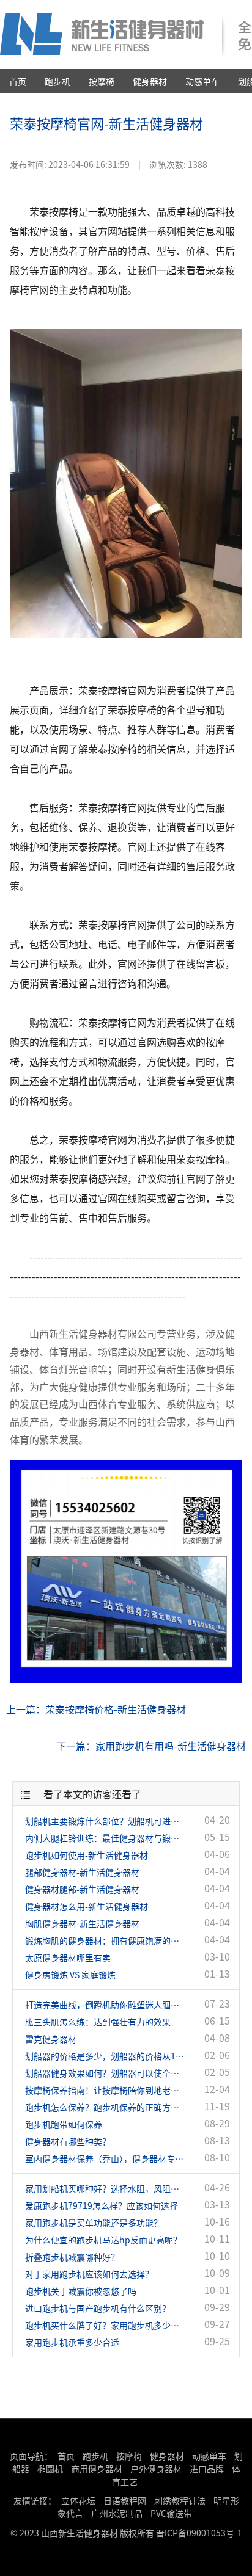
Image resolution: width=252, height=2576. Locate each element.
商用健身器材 (97, 2469)
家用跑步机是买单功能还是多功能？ (94, 2222)
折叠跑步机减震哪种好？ (72, 2257)
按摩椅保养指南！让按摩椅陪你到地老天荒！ (105, 2090)
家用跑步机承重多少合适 (72, 2342)
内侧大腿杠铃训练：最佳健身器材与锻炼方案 (105, 1838)
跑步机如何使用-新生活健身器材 (87, 1855)
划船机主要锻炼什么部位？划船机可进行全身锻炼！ (105, 1821)
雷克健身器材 (51, 2039)
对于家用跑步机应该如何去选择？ (89, 2274)
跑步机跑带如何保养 (64, 2124)
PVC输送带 (171, 2513)
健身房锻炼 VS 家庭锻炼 (70, 1975)
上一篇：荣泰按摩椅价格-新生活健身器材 (96, 1709)
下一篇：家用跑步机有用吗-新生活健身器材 (151, 1746)
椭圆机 (50, 2469)
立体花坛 (78, 2500)
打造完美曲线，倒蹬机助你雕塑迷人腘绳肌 (105, 2005)
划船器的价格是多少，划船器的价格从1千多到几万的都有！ (105, 2056)
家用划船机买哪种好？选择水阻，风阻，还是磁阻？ (105, 2188)
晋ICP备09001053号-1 (199, 2533)
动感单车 (202, 81)
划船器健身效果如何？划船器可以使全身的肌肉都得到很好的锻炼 (105, 2073)
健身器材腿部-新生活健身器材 (82, 1889)
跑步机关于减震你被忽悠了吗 (81, 2291)
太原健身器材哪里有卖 (68, 1957)
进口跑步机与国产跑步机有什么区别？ (98, 2308)
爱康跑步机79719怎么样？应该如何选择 (102, 2205)
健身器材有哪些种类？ (68, 2141)
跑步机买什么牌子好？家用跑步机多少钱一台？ (105, 2325)
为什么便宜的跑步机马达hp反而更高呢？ (103, 2240)
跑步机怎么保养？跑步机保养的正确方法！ (105, 2107)
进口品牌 (207, 2469)
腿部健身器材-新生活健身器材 (82, 1872)
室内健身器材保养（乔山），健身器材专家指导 (105, 2158)
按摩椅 (102, 81)
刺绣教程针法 (180, 2500)
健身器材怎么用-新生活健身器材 (87, 1906)
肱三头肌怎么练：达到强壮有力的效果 (98, 2022)
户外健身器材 (156, 2469)
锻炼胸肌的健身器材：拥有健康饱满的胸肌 (105, 1940)
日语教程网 (126, 2500)
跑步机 (57, 81)
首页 (18, 81)
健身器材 (150, 81)
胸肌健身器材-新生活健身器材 (82, 1923)
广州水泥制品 (117, 2513)
